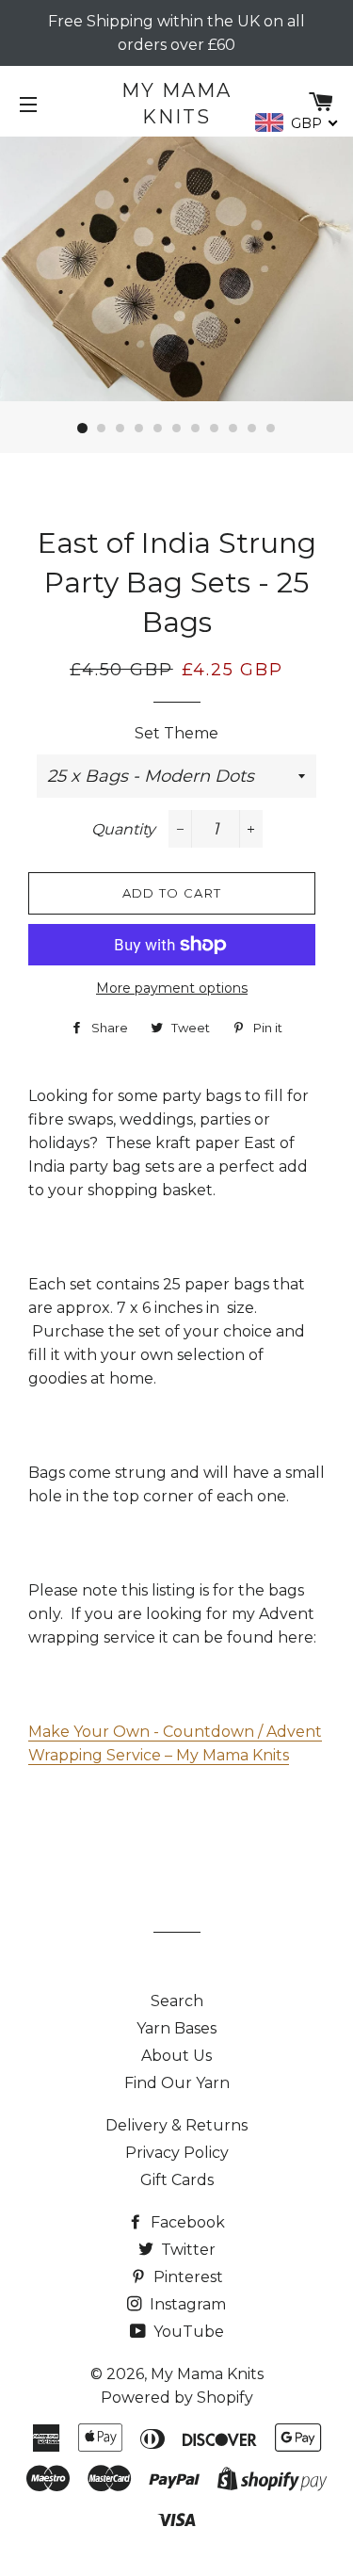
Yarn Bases (176, 2028)
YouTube (187, 2332)
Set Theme (176, 733)
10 (252, 429)
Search (177, 2001)
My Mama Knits (176, 104)
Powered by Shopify (177, 2398)
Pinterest (186, 2277)
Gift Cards (177, 2180)
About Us (176, 2056)
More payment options (172, 988)
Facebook (186, 2222)
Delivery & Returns (176, 2125)
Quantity (123, 829)
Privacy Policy (177, 2153)
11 (271, 429)
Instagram (186, 2304)
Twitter (186, 2250)
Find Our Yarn (177, 2083)
